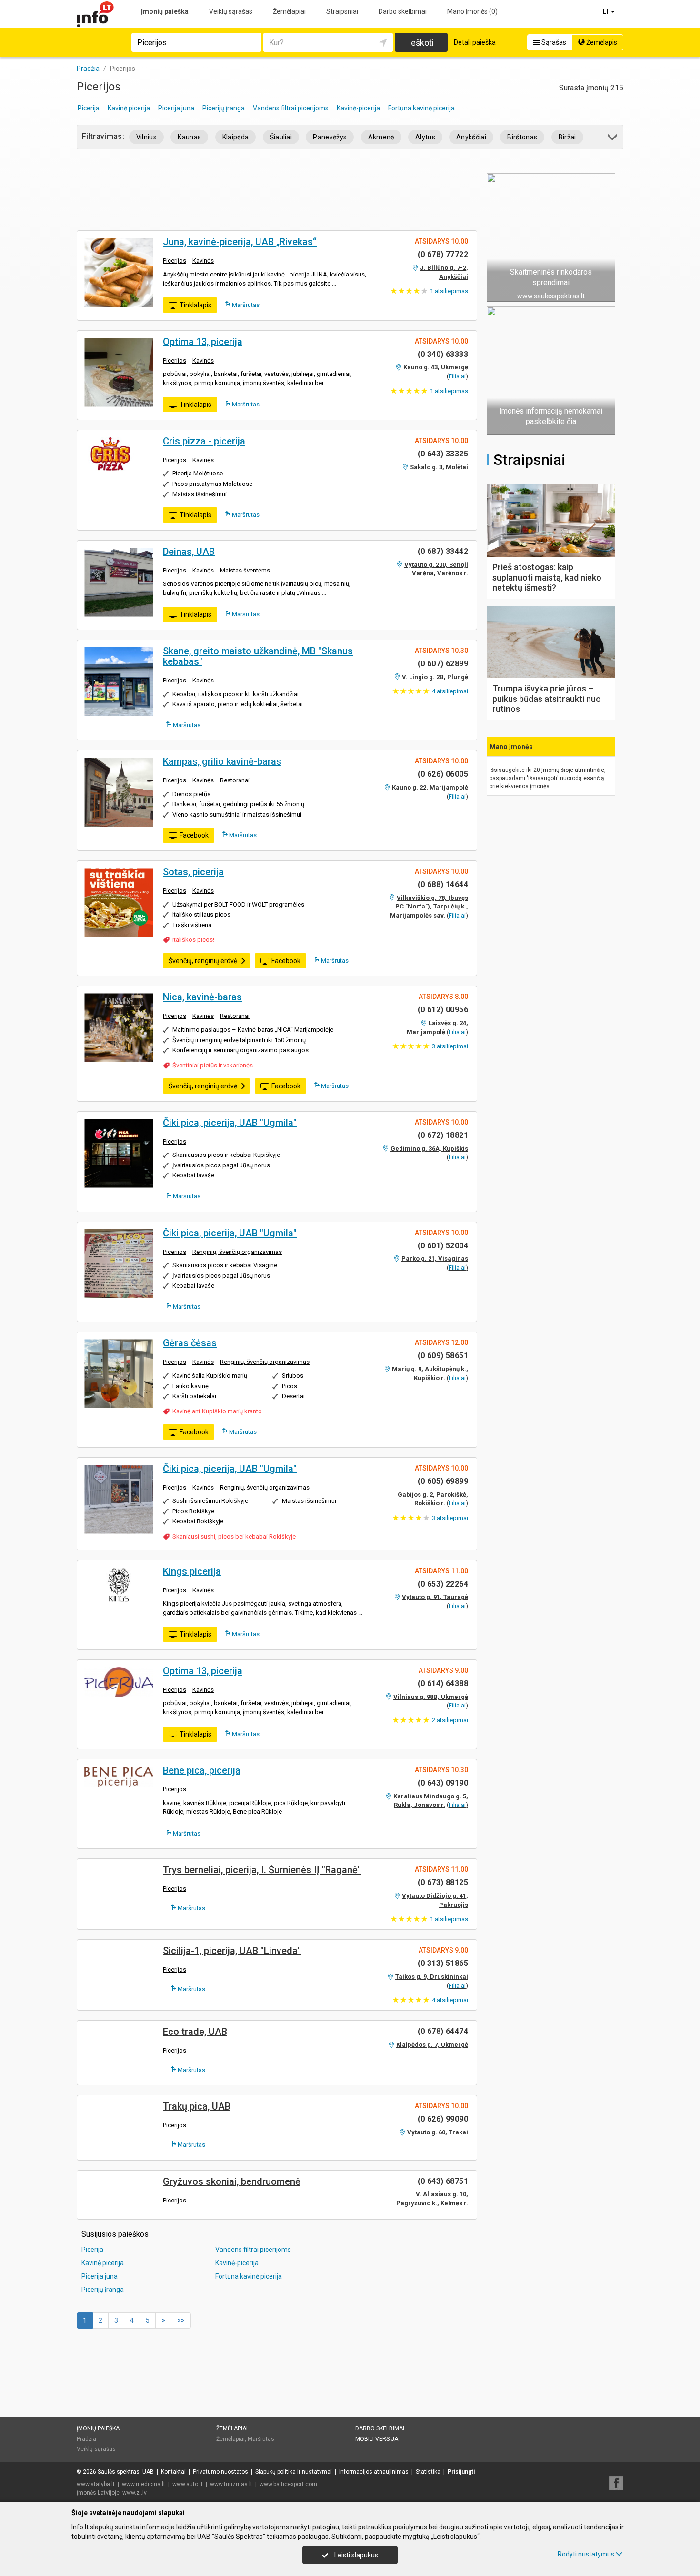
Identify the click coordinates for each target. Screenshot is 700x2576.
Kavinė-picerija (358, 108)
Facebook (194, 835)
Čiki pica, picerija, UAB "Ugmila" (230, 1123)
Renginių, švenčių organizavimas (237, 1252)
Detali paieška (475, 42)
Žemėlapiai (289, 11)
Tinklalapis (195, 305)
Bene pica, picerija (202, 1770)
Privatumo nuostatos (220, 2472)
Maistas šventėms (245, 570)
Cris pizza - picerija (204, 441)
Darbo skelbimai (403, 11)
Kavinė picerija (129, 108)
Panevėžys (330, 137)
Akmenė (381, 137)
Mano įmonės (472, 11)
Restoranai (235, 780)
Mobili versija (377, 2439)
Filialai (457, 376)
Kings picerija (192, 1571)
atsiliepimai (450, 691)
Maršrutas (245, 305)
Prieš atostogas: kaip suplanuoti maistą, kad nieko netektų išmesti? (547, 577)
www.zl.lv (135, 2493)
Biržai (567, 137)
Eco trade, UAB (195, 2032)
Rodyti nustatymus (586, 2554)
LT (607, 11)
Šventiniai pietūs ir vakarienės (213, 1065)
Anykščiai (471, 137)
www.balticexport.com (288, 2484)
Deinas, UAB (189, 552)
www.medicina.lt (144, 2484)
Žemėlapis (601, 42)
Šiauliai (281, 137)
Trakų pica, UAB (197, 2106)
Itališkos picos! (193, 940)
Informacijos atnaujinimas (374, 2472)
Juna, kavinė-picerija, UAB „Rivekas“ (240, 242)
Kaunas (189, 137)
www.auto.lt (188, 2484)
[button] (613, 139)
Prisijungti (461, 2472)
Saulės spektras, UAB (126, 2472)
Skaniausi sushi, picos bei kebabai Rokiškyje (234, 1536)
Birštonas (522, 137)
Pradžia (86, 2439)
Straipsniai (342, 11)
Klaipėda (236, 137)
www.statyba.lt (96, 2484)
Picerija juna (176, 108)
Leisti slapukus (355, 2555)
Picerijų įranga (224, 108)
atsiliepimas (449, 291)
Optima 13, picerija (203, 342)
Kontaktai (173, 2472)
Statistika (428, 2472)
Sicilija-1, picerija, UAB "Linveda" (232, 1951)
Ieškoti (421, 43)
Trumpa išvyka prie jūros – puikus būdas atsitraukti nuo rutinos (547, 699)
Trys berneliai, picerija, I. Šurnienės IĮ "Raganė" (262, 1870)
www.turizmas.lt (231, 2484)
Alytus (425, 137)
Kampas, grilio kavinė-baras (222, 761)
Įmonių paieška (165, 11)
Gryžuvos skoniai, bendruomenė (232, 2181)
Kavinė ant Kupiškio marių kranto (217, 1411)
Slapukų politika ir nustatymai (294, 2472)
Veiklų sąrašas (231, 11)
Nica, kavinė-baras (202, 997)
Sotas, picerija (193, 872)
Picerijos (175, 261)
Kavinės (203, 261)
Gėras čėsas (190, 1343)
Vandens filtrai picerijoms (291, 108)
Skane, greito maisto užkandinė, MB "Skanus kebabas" (258, 656)
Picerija (89, 108)
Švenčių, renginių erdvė (203, 961)
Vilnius (146, 137)
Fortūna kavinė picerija (421, 108)
